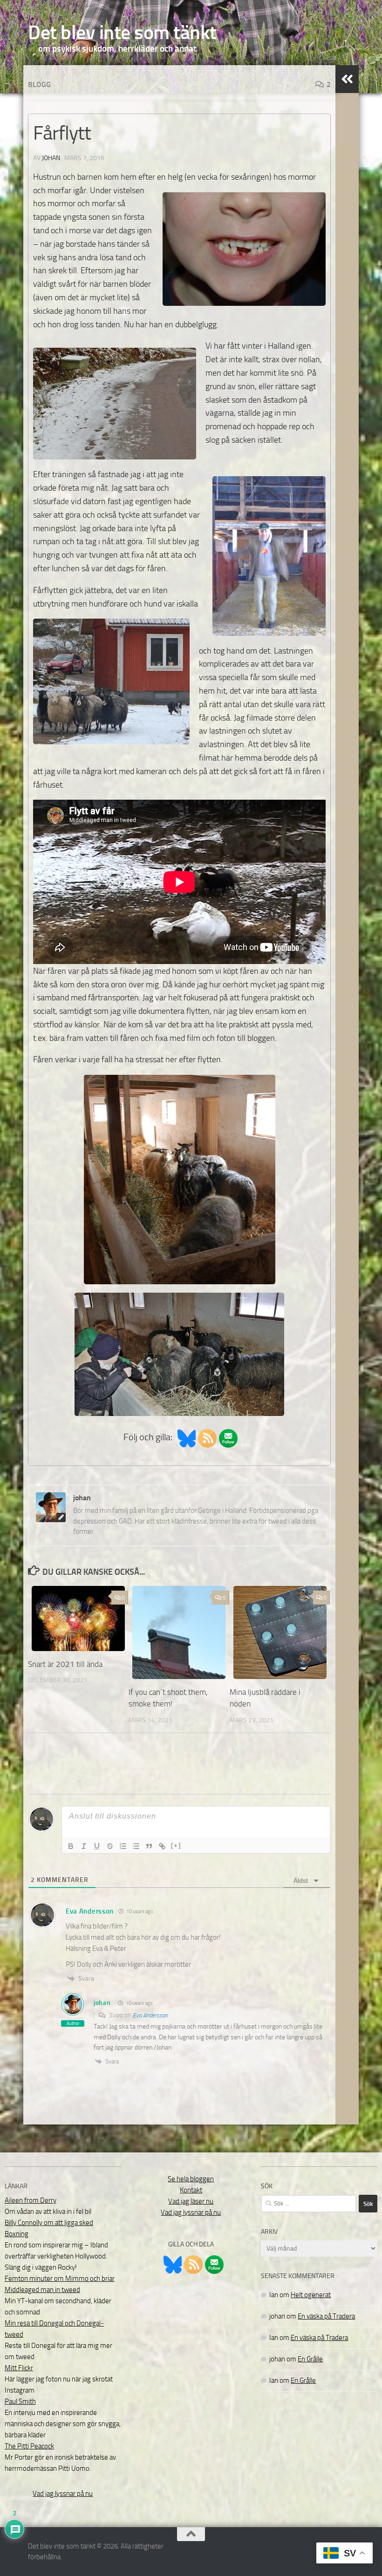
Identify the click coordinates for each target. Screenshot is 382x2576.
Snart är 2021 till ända (65, 1664)
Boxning (17, 2234)
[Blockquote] (149, 1846)
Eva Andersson (150, 2015)
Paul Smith (20, 2401)
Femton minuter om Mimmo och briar (60, 2279)
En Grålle (310, 2359)
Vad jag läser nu (191, 2201)
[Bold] (71, 1846)
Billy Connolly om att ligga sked (49, 2223)
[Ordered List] (123, 1846)
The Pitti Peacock (29, 2446)
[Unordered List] (136, 1846)
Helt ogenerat (311, 2295)
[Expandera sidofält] (347, 79)
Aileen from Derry (31, 2200)
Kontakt (191, 2190)
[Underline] (97, 1846)
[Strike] (110, 1846)
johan (51, 158)
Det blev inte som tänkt (122, 33)
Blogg (39, 84)
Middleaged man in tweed (42, 2290)
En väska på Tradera (326, 2316)
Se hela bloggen (191, 2179)
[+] (176, 1845)
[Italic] (84, 1846)
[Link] (162, 1846)
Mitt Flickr (19, 2368)
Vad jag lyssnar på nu (63, 2494)
